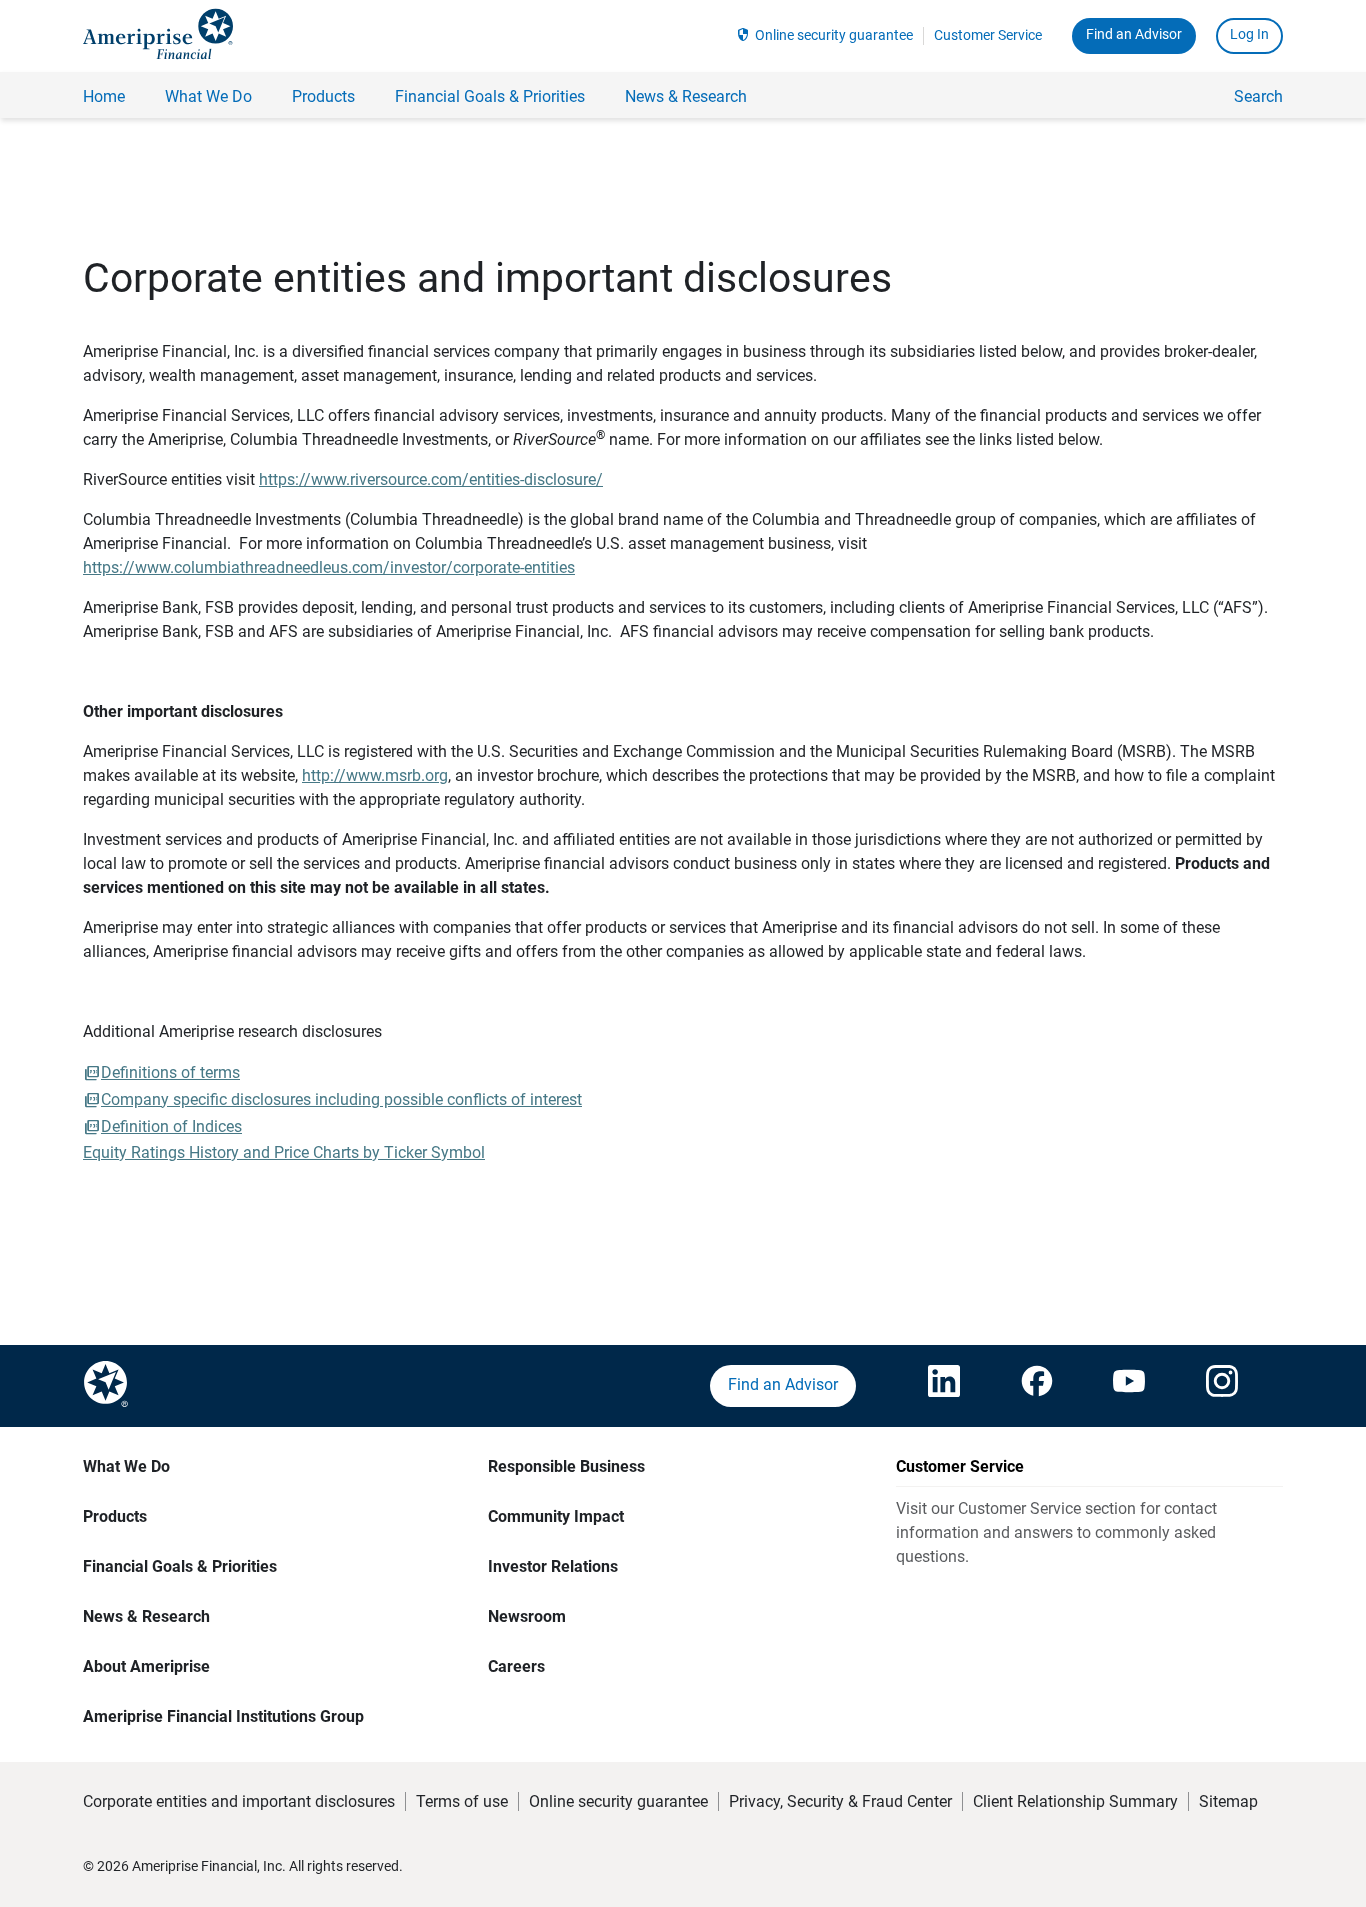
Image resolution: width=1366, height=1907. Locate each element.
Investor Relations (553, 1566)
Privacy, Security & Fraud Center (840, 1801)
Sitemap (1228, 1801)
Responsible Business (566, 1466)
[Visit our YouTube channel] (1129, 1386)
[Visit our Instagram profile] (1222, 1386)
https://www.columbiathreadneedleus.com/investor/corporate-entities (329, 567)
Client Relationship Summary (1075, 1801)
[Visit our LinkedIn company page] (944, 1386)
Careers (516, 1666)
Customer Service (988, 35)
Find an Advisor (1134, 34)
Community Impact (556, 1516)
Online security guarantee (834, 35)
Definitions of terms (170, 1072)
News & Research (146, 1616)
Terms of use (462, 1801)
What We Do (126, 1466)
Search (1258, 96)
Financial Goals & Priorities (180, 1566)
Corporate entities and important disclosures (239, 1801)
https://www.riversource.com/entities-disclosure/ (431, 479)
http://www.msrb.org (375, 775)
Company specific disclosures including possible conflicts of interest (341, 1099)
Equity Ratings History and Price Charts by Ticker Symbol (284, 1152)
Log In (1249, 34)
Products (115, 1516)
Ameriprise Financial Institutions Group (223, 1716)
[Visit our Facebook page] (1037, 1386)
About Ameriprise (146, 1666)
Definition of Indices (171, 1126)
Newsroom (527, 1616)
